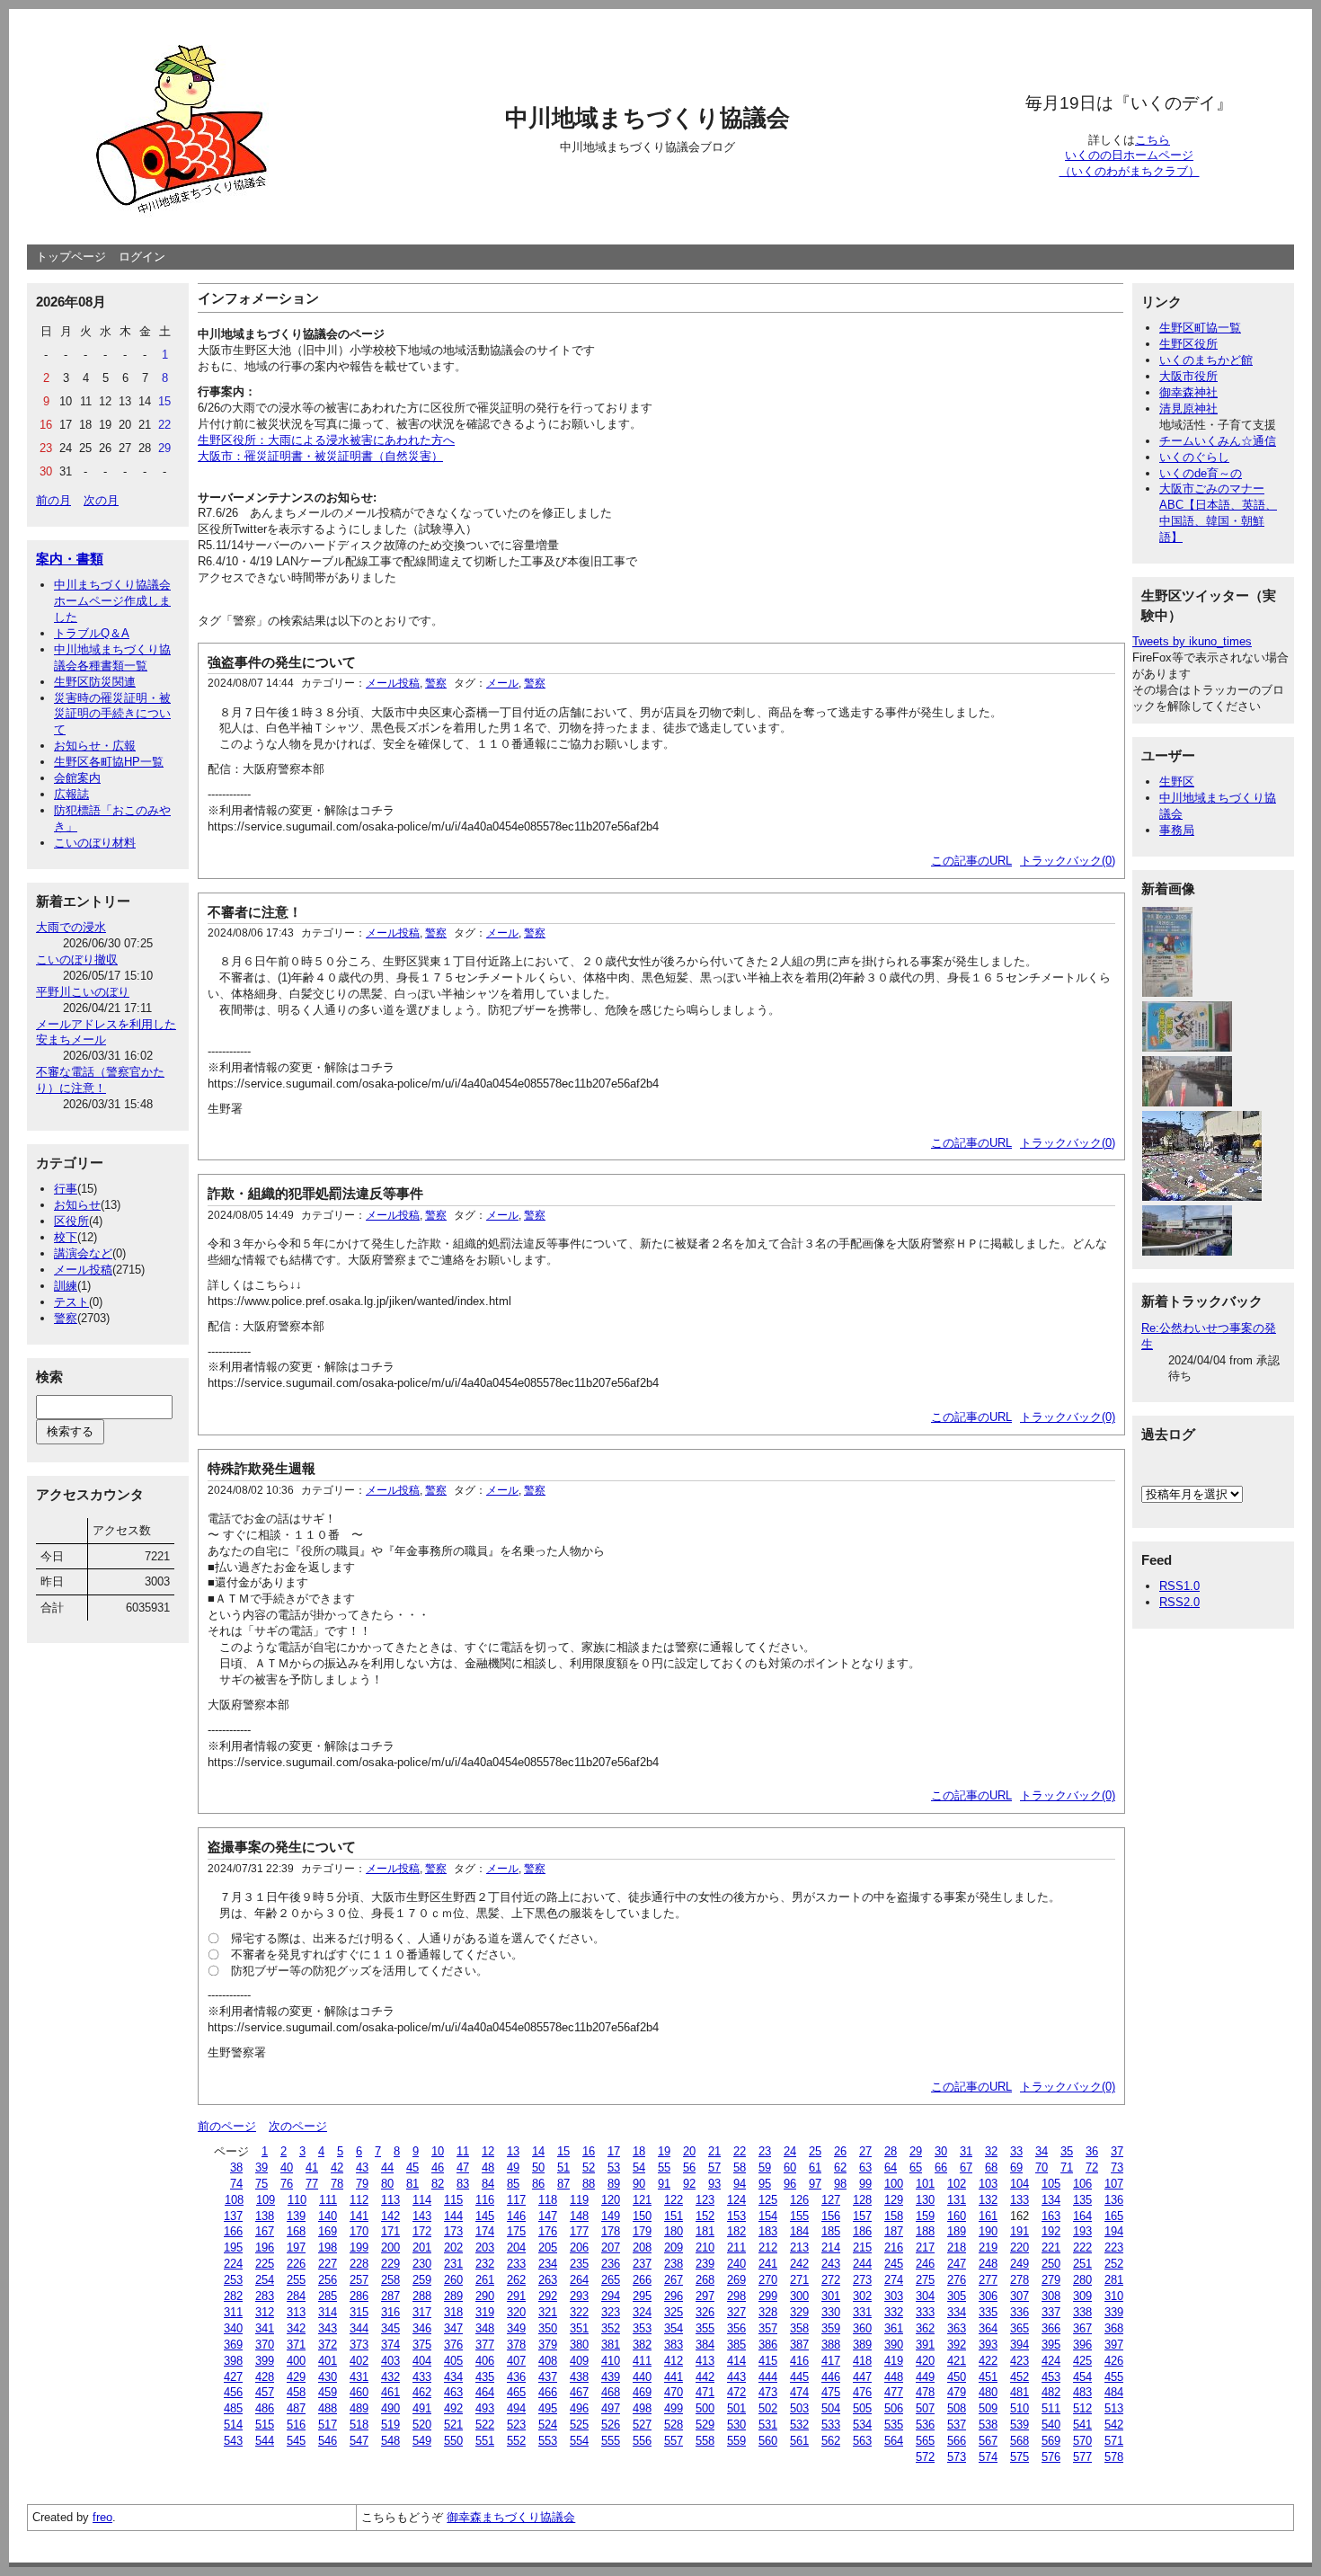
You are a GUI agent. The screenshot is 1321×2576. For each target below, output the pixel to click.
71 (1067, 2167)
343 (328, 2328)
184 (799, 2231)
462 (422, 2392)
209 (674, 2247)
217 (925, 2247)
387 (799, 2345)
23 (765, 2151)
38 (236, 2167)
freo (102, 2517)
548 (390, 2441)
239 (705, 2264)
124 (736, 2200)
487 (296, 2408)
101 (925, 2184)
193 (1082, 2231)
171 (390, 2231)
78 (337, 2184)
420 (925, 2361)
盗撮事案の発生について (282, 1847)
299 (768, 2296)
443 (736, 2377)
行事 (66, 1189)
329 (799, 2312)
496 (579, 2408)
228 (359, 2264)
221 (1051, 2247)
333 (925, 2312)
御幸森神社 (1188, 392)
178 (611, 2231)
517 (328, 2425)
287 (390, 2296)
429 (296, 2377)
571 (1114, 2441)
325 (674, 2312)
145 (485, 2216)
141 (359, 2216)
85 (513, 2184)
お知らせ (77, 1205)
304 (925, 2296)
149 (611, 2216)
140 (328, 2216)
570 (1082, 2441)
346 (422, 2328)
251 (1082, 2264)
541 (1082, 2425)
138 (265, 2216)
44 (387, 2167)
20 (689, 2151)
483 (1082, 2392)
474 (799, 2392)
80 (387, 2184)
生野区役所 (1188, 344)
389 (862, 2345)
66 (941, 2167)
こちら (1153, 140)
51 (563, 2167)
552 (516, 2441)
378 (516, 2345)
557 (674, 2441)
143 (422, 2216)
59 (765, 2167)
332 (894, 2312)
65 (916, 2167)
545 (296, 2441)
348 (485, 2328)
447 (862, 2377)
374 (390, 2345)
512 (1082, 2408)
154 (768, 2216)
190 (988, 2231)
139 (296, 2216)
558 (705, 2441)
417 (831, 2361)
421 (957, 2361)
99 (865, 2184)
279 (1051, 2280)
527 (642, 2425)
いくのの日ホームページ (1129, 155)
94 (740, 2184)
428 (265, 2377)
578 (1114, 2457)
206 (579, 2247)
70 (1042, 2167)
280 (1082, 2280)
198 (328, 2247)
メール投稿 (83, 1270)
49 (513, 2167)
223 (1114, 2247)
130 (925, 2200)
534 (862, 2425)
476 (862, 2392)
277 (988, 2280)
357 (768, 2328)
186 (862, 2231)
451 (988, 2377)
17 (614, 2151)
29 (916, 2151)
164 (1082, 2216)
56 (689, 2167)
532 (799, 2425)
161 (988, 2216)
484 (1114, 2392)
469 (642, 2392)
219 (988, 2247)
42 (337, 2167)
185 (831, 2231)
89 (614, 2184)
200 (390, 2247)
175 (516, 2231)
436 (516, 2377)
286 (359, 2296)
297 (705, 2296)
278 (1020, 2280)
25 (815, 2151)
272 (831, 2280)
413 (705, 2361)
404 (422, 2361)
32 (991, 2151)
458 (296, 2392)
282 (233, 2296)
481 (1020, 2392)
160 (957, 2216)
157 (862, 2216)
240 (736, 2264)
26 (840, 2151)
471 (705, 2392)
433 (422, 2377)
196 (265, 2247)
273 (862, 2280)
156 (831, 2216)
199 (359, 2247)
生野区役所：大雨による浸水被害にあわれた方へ (326, 440)
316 (390, 2312)
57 (714, 2167)
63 (865, 2167)
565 (925, 2441)
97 (815, 2184)
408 (548, 2361)
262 (516, 2280)
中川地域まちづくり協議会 (647, 118)
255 (296, 2280)
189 (957, 2231)
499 (674, 2408)
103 (988, 2184)
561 (799, 2441)
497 (611, 2408)
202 (453, 2247)
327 (736, 2312)
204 (516, 2247)
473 (768, 2392)
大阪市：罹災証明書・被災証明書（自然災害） (320, 456)
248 (988, 2264)
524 (548, 2425)
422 (988, 2361)
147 (548, 2216)
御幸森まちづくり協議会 (511, 2517)
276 (957, 2280)
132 (988, 2200)
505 (862, 2408)
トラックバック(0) (1068, 861)
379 (548, 2345)
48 (488, 2167)
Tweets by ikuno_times (1192, 641)
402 (359, 2361)
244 (862, 2264)
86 (538, 2184)
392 (957, 2345)
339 (1114, 2312)
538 (988, 2425)
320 (516, 2312)
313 (296, 2312)
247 (957, 2264)
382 (642, 2345)
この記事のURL (971, 861)
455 (1114, 2377)
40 (287, 2167)
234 (548, 2264)
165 (1114, 2216)
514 (233, 2425)
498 (642, 2408)
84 (488, 2184)
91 (664, 2184)
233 (516, 2264)
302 (862, 2296)
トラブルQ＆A (92, 633)
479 (957, 2392)
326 (705, 2312)
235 (579, 2264)
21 (714, 2151)
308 (1051, 2296)
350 (548, 2328)
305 (957, 2296)
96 (790, 2184)
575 (1020, 2457)
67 (966, 2167)
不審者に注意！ (255, 912)
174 (485, 2231)
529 (705, 2425)
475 (831, 2392)
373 (359, 2345)
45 (412, 2167)
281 (1114, 2280)
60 (790, 2167)
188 (925, 2231)
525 (579, 2425)
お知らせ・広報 (95, 746)
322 (579, 2312)
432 (390, 2377)
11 (463, 2151)
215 (862, 2247)
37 (1117, 2151)
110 (297, 2200)
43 (362, 2167)
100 (894, 2184)
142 (390, 2216)
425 (1082, 2361)
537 (957, 2425)
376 (453, 2345)
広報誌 (71, 794)
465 (516, 2392)
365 (1020, 2328)
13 (513, 2151)
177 (579, 2231)
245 (894, 2264)
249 (1020, 2264)
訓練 (66, 1286)
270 (768, 2280)
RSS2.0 (1179, 1602)
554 (579, 2441)
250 (1051, 2264)
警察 (66, 1318)
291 (516, 2296)
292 (548, 2296)
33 (1016, 2151)
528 (674, 2425)
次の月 (101, 500)
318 (453, 2312)
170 (359, 2231)
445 (799, 2377)
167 (265, 2231)
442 (705, 2377)
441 (674, 2377)
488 (328, 2408)
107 (1114, 2184)
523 (516, 2425)
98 (840, 2184)
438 (579, 2377)
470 (674, 2392)
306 (988, 2296)
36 (1092, 2151)
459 (328, 2392)
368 (1114, 2328)
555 (611, 2441)
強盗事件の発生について (282, 662)
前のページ (227, 2126)
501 (736, 2408)
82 (438, 2184)
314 (328, 2312)
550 (453, 2441)
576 (1051, 2457)
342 (296, 2328)
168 (296, 2231)
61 (815, 2167)
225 (265, 2264)
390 (894, 2345)
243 (831, 2264)
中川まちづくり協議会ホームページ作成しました (112, 601)
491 (422, 2408)
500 (705, 2408)
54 (639, 2167)
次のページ (298, 2126)
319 (485, 2312)
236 (611, 2264)
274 (894, 2280)
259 (422, 2280)
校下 (66, 1237)
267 (674, 2280)
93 (714, 2184)
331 (862, 2312)
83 (463, 2184)
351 (579, 2328)
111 (328, 2200)
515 (265, 2425)
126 (799, 2200)
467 (579, 2392)
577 (1082, 2457)
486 (265, 2408)
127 (831, 2200)
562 (831, 2441)
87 (563, 2184)
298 (736, 2296)
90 (639, 2184)
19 (664, 2151)
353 (642, 2328)
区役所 (71, 1221)
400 (296, 2361)
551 (485, 2441)
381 (611, 2345)
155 (799, 2216)
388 (831, 2345)
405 (453, 2361)
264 (579, 2280)
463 (453, 2392)
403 (390, 2361)
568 (1020, 2441)
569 (1051, 2441)
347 (453, 2328)
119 (579, 2200)
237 (642, 2264)
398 (233, 2361)
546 (328, 2441)
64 (891, 2167)
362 (925, 2328)
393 (988, 2345)
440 (642, 2377)
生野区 (1177, 782)
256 (328, 2280)
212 (768, 2247)
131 (957, 2200)
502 (768, 2408)
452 (1020, 2377)
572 (925, 2457)
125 (768, 2200)
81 (412, 2184)
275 (925, 2280)
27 (865, 2151)
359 (831, 2328)
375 (422, 2345)
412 (674, 2361)
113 (390, 2200)
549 (422, 2441)
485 (233, 2408)
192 (1051, 2231)
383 (674, 2345)
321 (548, 2312)
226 (296, 2264)
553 (548, 2441)
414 (736, 2361)
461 (390, 2392)
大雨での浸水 (71, 927)
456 (233, 2392)
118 (548, 2200)
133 (1020, 2200)
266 (642, 2280)
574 (988, 2457)
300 (799, 2296)
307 (1020, 2296)
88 (589, 2184)
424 (1051, 2361)
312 (265, 2312)
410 (611, 2361)
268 (705, 2280)
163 (1051, 2216)
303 (894, 2296)
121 (642, 2200)
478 (925, 2392)
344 (359, 2328)
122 (674, 2200)
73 (1117, 2167)
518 (359, 2425)
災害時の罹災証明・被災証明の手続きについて (112, 714)
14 (538, 2151)
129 (894, 2200)
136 (1114, 2200)
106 (1082, 2184)
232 (485, 2264)
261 (485, 2280)
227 (328, 2264)
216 (894, 2247)
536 (925, 2425)
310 (1114, 2296)
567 (988, 2441)
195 (233, 2247)
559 (736, 2441)
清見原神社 (1188, 409)
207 (611, 2247)
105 (1051, 2184)
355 (705, 2328)
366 (1051, 2328)
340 (233, 2328)
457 (265, 2392)
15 (563, 2151)
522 (485, 2425)
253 (233, 2280)
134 (1051, 2200)
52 (589, 2167)
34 (1042, 2151)
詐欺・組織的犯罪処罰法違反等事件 (315, 1193)
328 (768, 2312)
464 (485, 2392)
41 (312, 2167)
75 (262, 2184)
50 (538, 2167)
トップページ (71, 257)
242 (799, 2264)
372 (328, 2345)
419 (894, 2361)
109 (266, 2200)
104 (1020, 2184)
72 (1092, 2167)
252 (1114, 2264)
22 (740, 2151)
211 (736, 2247)
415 (768, 2361)
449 (925, 2377)
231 (453, 2264)
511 (1051, 2408)
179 (642, 2231)
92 (689, 2184)
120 (611, 2200)
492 (453, 2408)
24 (790, 2151)
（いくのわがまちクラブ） (1130, 171)
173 (453, 2231)
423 (1020, 2361)
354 (674, 2328)
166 (233, 2231)
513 (1114, 2408)
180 (674, 2231)
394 (1020, 2345)
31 (966, 2151)
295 (642, 2296)
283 (265, 2296)
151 (674, 2216)
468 (611, 2392)
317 (422, 2312)
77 (312, 2184)
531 (768, 2425)
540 (1051, 2425)
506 (894, 2408)
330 (831, 2312)
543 (233, 2441)
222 (1082, 2247)
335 (988, 2312)
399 (265, 2361)
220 (1020, 2247)
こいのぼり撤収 (77, 959)
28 (891, 2151)
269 (736, 2280)
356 (736, 2328)
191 (1020, 2231)
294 (611, 2296)
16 (589, 2151)
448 (894, 2377)
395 (1051, 2345)
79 (362, 2184)
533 (831, 2425)
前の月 (53, 500)
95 (765, 2184)
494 (516, 2408)
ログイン (142, 257)
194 (1114, 2231)
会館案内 (77, 778)
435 (485, 2377)
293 (579, 2296)
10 (438, 2151)
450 (957, 2377)
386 (768, 2345)
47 (463, 2167)
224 (233, 2264)
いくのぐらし (1194, 457)
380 (579, 2345)
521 (453, 2425)
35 (1067, 2151)
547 (359, 2441)
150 (642, 2216)
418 (862, 2361)
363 (957, 2328)
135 (1082, 2200)
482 (1051, 2392)
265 (611, 2280)
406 (485, 2361)
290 (485, 2296)
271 (799, 2280)
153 (736, 2216)
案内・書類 (70, 559)
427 (233, 2377)
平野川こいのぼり (83, 992)
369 (233, 2345)
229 (390, 2264)
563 (862, 2441)
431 (359, 2377)
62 (840, 2167)
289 (453, 2296)
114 (422, 2200)
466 (548, 2392)
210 (705, 2247)
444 (768, 2377)
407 (516, 2361)
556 (642, 2441)
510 (1020, 2408)
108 (234, 2200)
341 (265, 2328)
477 (894, 2392)
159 (925, 2216)
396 (1082, 2345)
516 (296, 2425)
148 (579, 2216)
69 (1016, 2167)
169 (328, 2231)
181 (705, 2231)
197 (296, 2247)
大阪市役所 (1188, 376)
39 (262, 2167)
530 (736, 2425)
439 (611, 2377)
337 (1051, 2312)
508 (957, 2408)
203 (485, 2247)
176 (548, 2231)
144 (453, 2216)
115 (453, 2200)
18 (639, 2151)
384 (705, 2345)
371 (296, 2345)
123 (705, 2200)
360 (862, 2328)
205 (548, 2247)
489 (359, 2408)
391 (925, 2345)
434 (453, 2377)
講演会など (83, 1253)
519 (390, 2425)
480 (988, 2392)
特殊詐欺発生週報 (262, 1468)
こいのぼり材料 (95, 843)
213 (799, 2247)
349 (516, 2328)
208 (642, 2247)
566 (957, 2441)
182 (736, 2231)
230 (422, 2264)
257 (359, 2280)
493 (485, 2408)
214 (831, 2247)
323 (611, 2312)
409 (579, 2361)
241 (768, 2264)
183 (768, 2231)
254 (265, 2280)
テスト (71, 1302)
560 (768, 2441)
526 (611, 2425)
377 (485, 2345)
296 (674, 2296)
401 (328, 2361)
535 (894, 2425)
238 (674, 2264)
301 (831, 2296)
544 (265, 2441)
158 (894, 2216)
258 (390, 2280)
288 (422, 2296)
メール (502, 683)
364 (988, 2328)
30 (941, 2151)
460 (359, 2392)
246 (925, 2264)
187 (894, 2231)
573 (957, 2457)
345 (390, 2328)
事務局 (1177, 830)
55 (664, 2167)
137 (233, 2216)
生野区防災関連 (95, 682)
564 (894, 2441)
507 (925, 2408)
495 (548, 2408)
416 (799, 2361)
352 (611, 2328)
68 (991, 2167)
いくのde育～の (1201, 473)
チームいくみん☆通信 (1218, 441)
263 (548, 2280)
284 (296, 2296)
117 (516, 2200)
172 (422, 2231)
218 (957, 2247)
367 (1082, 2328)
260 (453, 2280)
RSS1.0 (1179, 1586)
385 (736, 2345)
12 (488, 2151)
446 (831, 2377)
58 (740, 2167)
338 (1082, 2312)
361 (894, 2328)
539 (1020, 2425)
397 (1114, 2345)
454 (1082, 2377)
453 (1051, 2377)
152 (705, 2216)
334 (957, 2312)
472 (736, 2392)
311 (233, 2312)
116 (485, 2200)
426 (1114, 2361)
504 (831, 2408)
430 (328, 2377)
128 (862, 2200)
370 (265, 2345)
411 (642, 2361)
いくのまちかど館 (1206, 360)
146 (516, 2216)
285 (328, 2296)
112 (359, 2200)
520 (422, 2425)
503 (799, 2408)
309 (1082, 2296)
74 (236, 2184)
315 (359, 2312)
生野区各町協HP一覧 (109, 762)
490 (390, 2408)
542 (1114, 2425)
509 (988, 2408)
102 (957, 2184)
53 (614, 2167)
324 (642, 2312)
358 (799, 2328)
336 (1020, 2312)
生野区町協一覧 (1200, 328)
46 (438, 2167)
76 (287, 2184)
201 (422, 2247)
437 (548, 2377)
